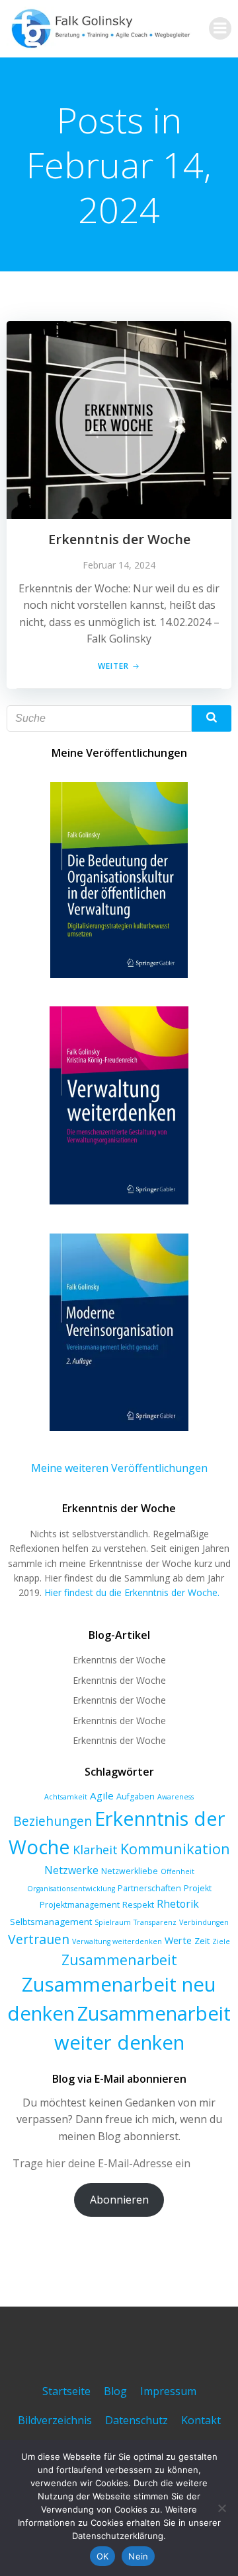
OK (103, 2556)
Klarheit (95, 1850)
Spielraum (113, 1922)
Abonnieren (119, 2200)
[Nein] (221, 2508)
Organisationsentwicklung (71, 1889)
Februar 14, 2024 (119, 565)
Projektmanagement (80, 1905)
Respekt (138, 1905)
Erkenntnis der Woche (119, 1660)
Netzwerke (71, 1870)
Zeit (202, 1941)
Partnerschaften (149, 1888)
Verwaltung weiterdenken (117, 1941)
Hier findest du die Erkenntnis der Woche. (132, 1592)
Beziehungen (53, 1821)
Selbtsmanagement (51, 1922)
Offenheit (178, 1871)
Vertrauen (39, 1939)
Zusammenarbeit (119, 1960)
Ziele (221, 1941)
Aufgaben (136, 1796)
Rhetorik (178, 1904)
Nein (138, 2556)
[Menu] (220, 28)
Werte (178, 1940)
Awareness (176, 1797)
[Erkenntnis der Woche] (119, 419)
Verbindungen (204, 1922)
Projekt (198, 1888)
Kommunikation (175, 1849)
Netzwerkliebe (130, 1871)
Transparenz (155, 1922)
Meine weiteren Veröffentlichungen (119, 1468)
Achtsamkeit (66, 1797)
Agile (102, 1795)
